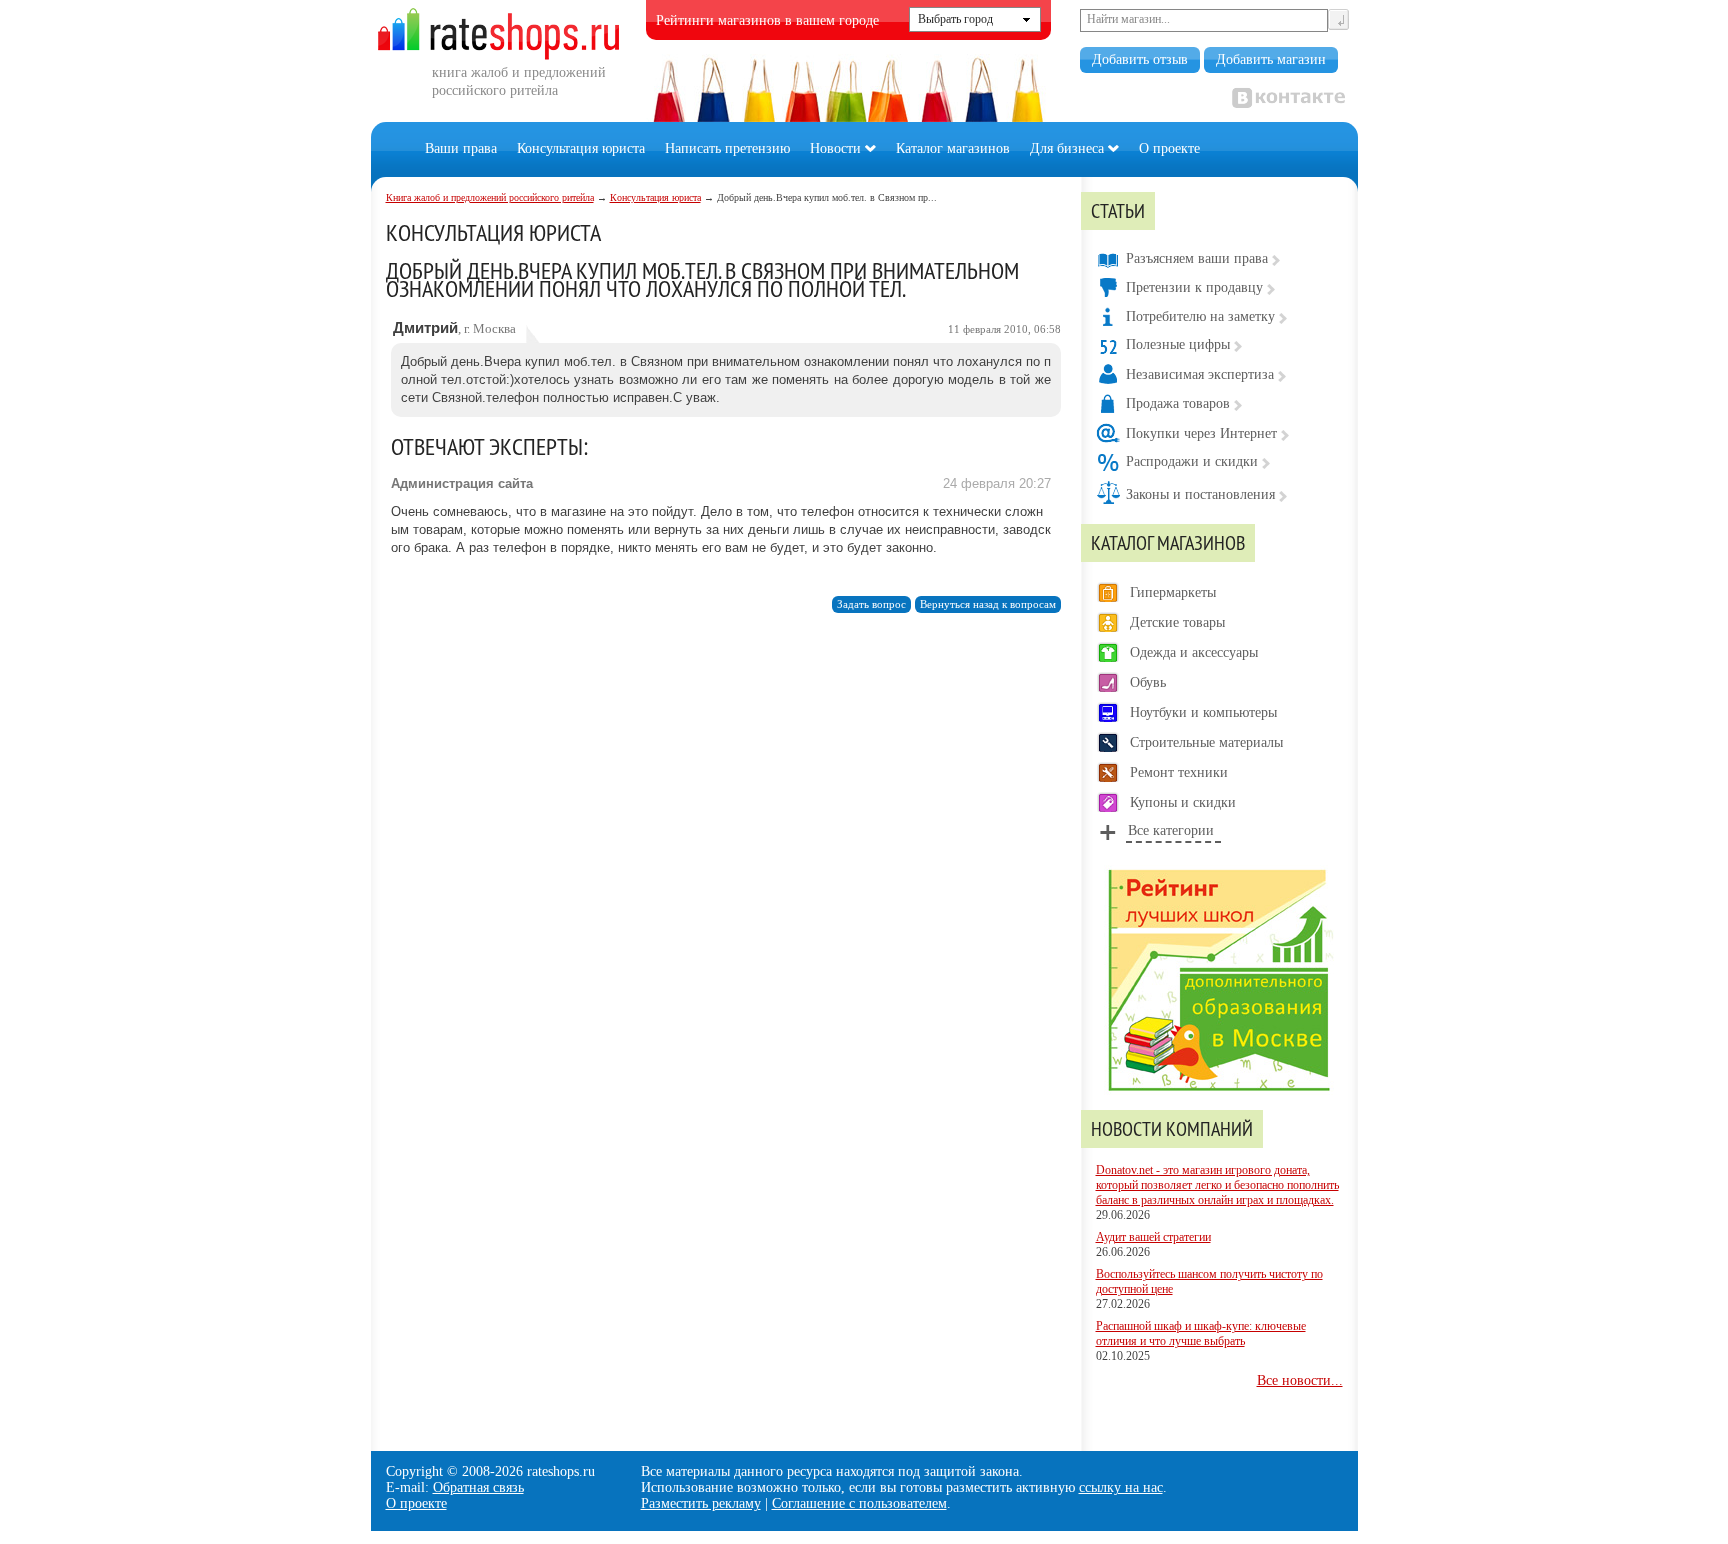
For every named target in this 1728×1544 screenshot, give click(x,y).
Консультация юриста (581, 148)
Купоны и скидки (1183, 802)
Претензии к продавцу (1194, 287)
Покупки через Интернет (1201, 433)
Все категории (1171, 830)
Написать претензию (727, 148)
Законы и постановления (1200, 494)
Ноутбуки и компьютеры (1203, 712)
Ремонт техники (1179, 772)
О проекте (1169, 148)
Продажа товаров (1178, 403)
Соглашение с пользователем (859, 1503)
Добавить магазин (1271, 59)
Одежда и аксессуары (1194, 652)
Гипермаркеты (1173, 592)
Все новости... (1300, 1380)
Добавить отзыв (1140, 59)
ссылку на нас (1121, 1487)
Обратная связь (478, 1487)
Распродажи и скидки (1192, 461)
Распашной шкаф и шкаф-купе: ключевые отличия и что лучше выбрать (1201, 1333)
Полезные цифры (1178, 344)
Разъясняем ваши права (1197, 258)
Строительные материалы (1206, 742)
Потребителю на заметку (1200, 316)
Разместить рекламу (701, 1503)
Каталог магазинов (953, 148)
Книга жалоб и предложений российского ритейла (490, 197)
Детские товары (1177, 622)
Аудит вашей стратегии (1153, 1237)
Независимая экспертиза (1200, 374)
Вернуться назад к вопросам (988, 604)
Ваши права (461, 148)
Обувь (1148, 682)
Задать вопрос (871, 604)
